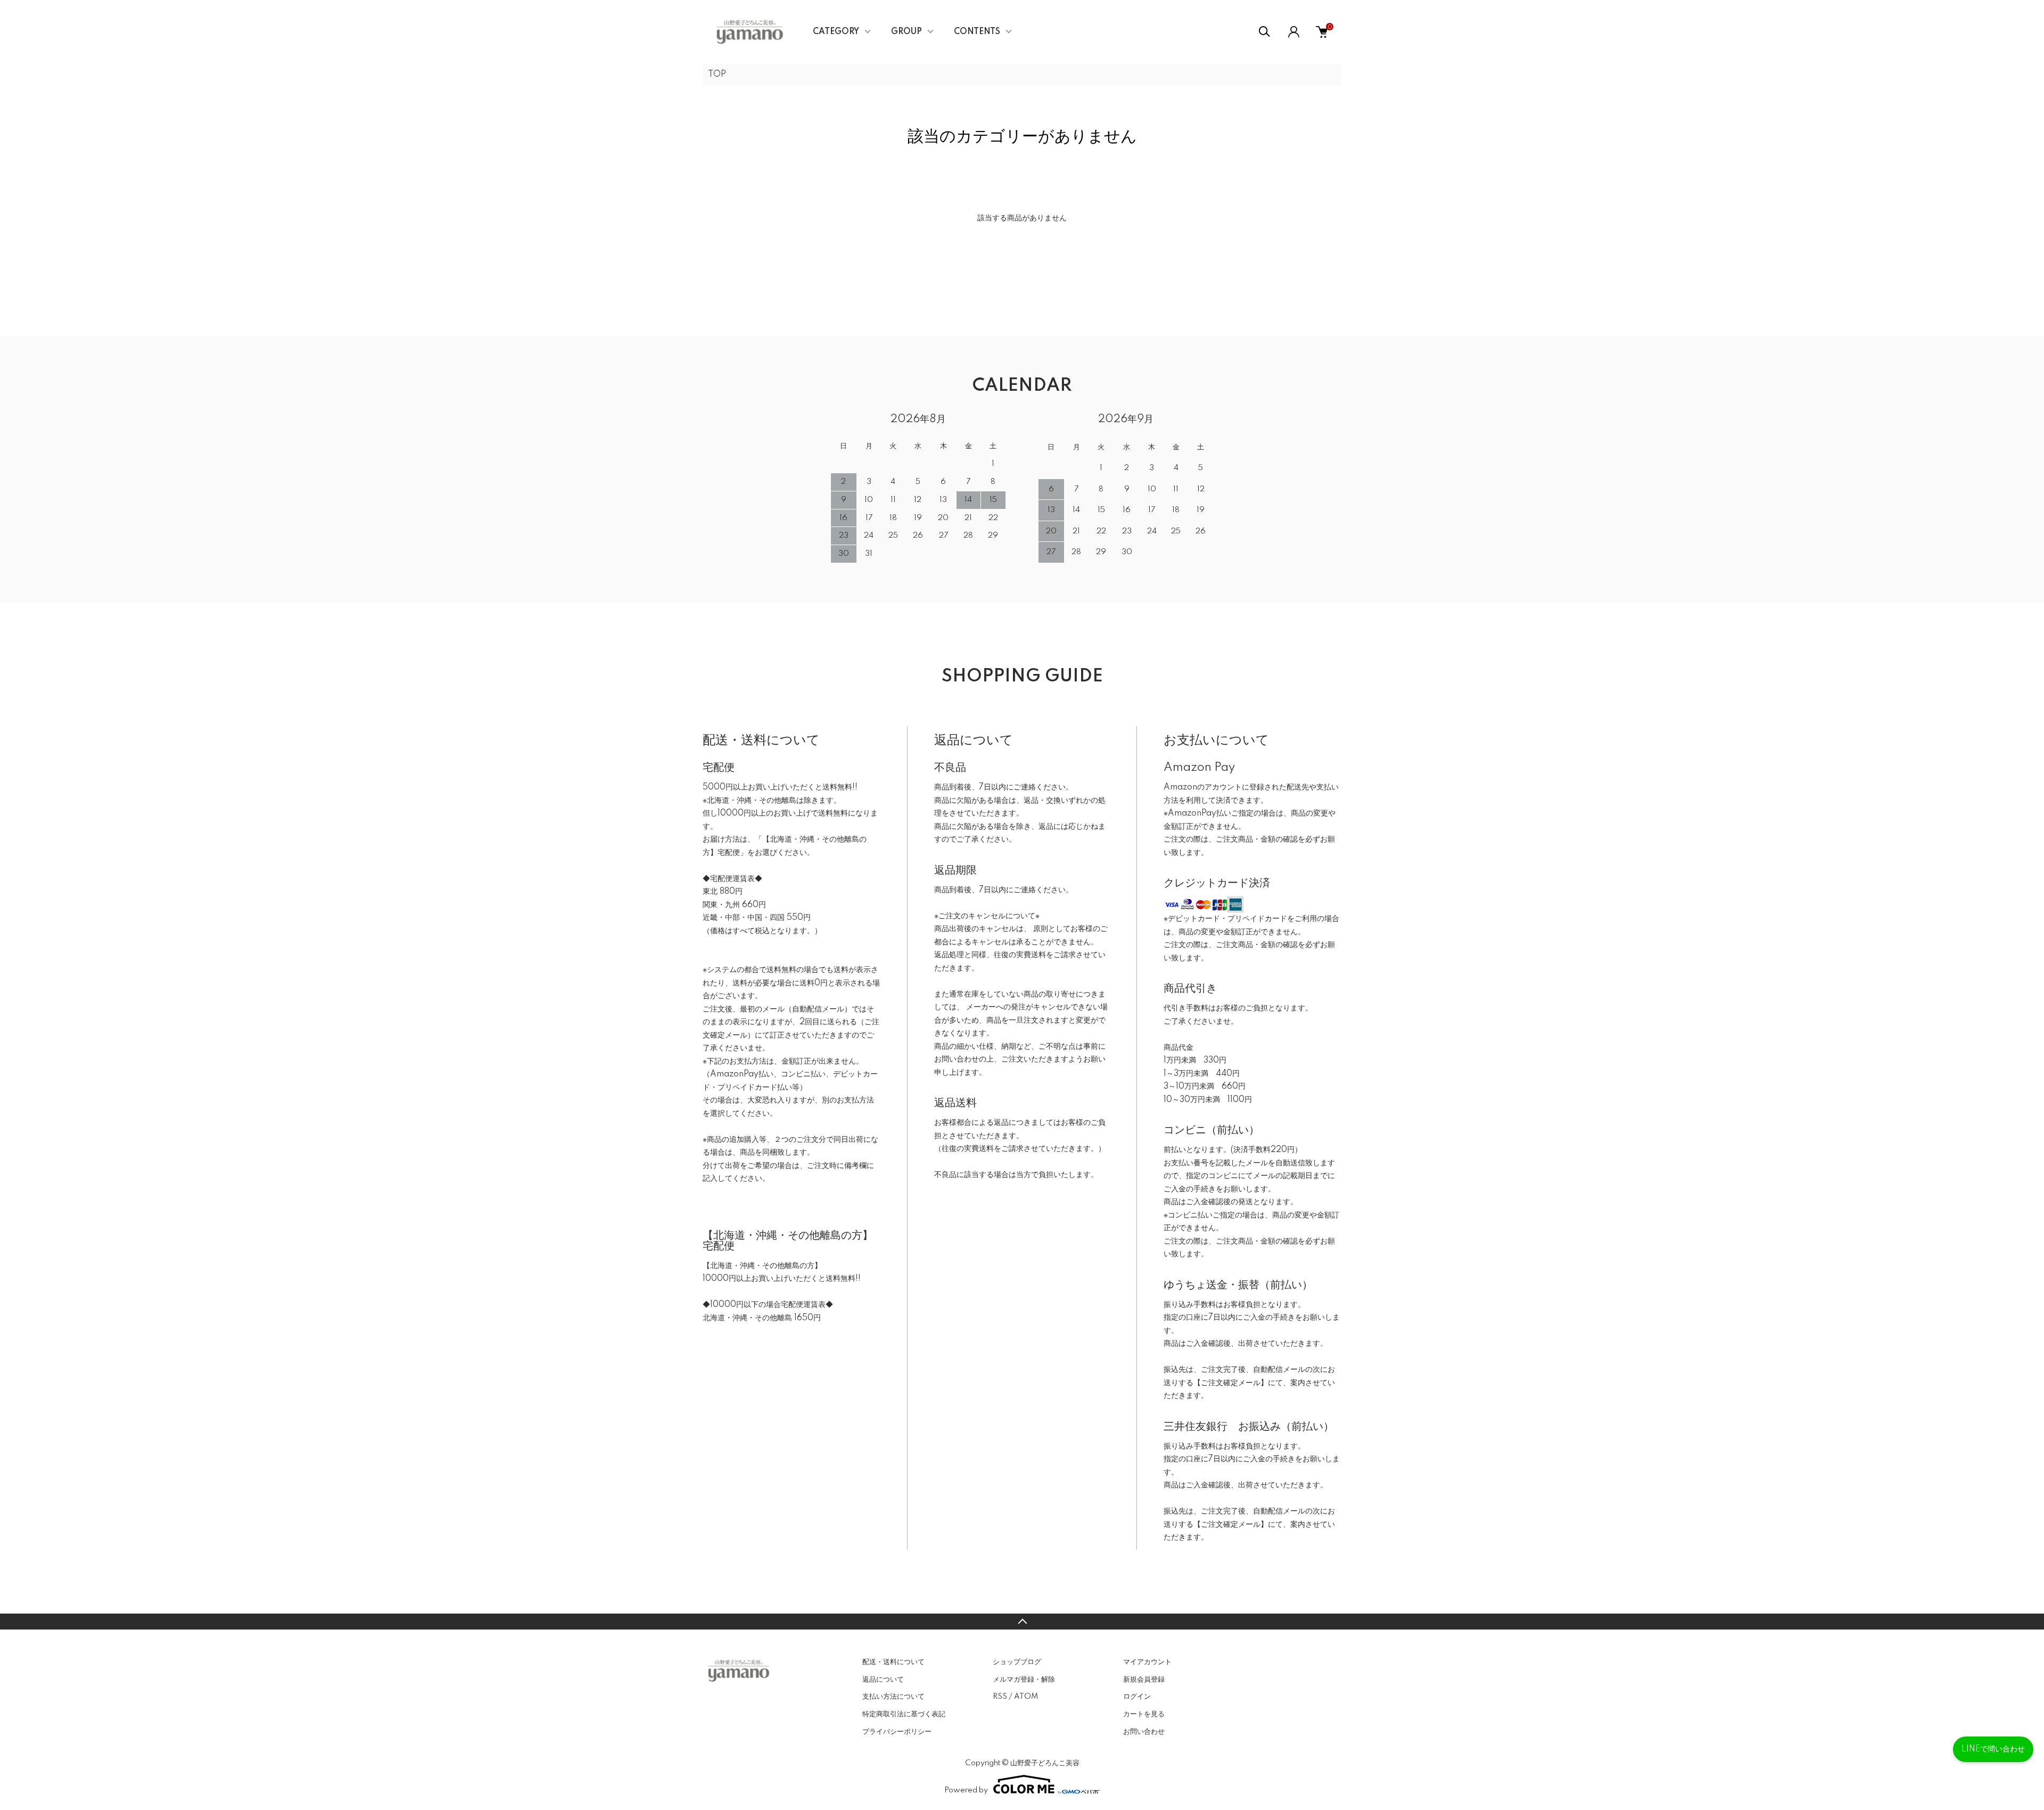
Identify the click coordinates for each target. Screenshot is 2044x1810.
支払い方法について (893, 1697)
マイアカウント (1147, 1662)
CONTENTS (977, 32)
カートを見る (1144, 1714)
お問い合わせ (1144, 1732)
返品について (883, 1680)
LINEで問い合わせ (1993, 1749)
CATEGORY (836, 32)
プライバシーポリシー (897, 1732)
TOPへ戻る (1022, 1622)
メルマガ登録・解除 (1024, 1680)
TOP (717, 75)
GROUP (906, 32)
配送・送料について (893, 1662)
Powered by (966, 1790)
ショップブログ (1017, 1662)
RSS (1000, 1697)
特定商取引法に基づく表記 (904, 1714)
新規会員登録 (1144, 1680)
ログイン (1137, 1697)
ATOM (1026, 1697)
